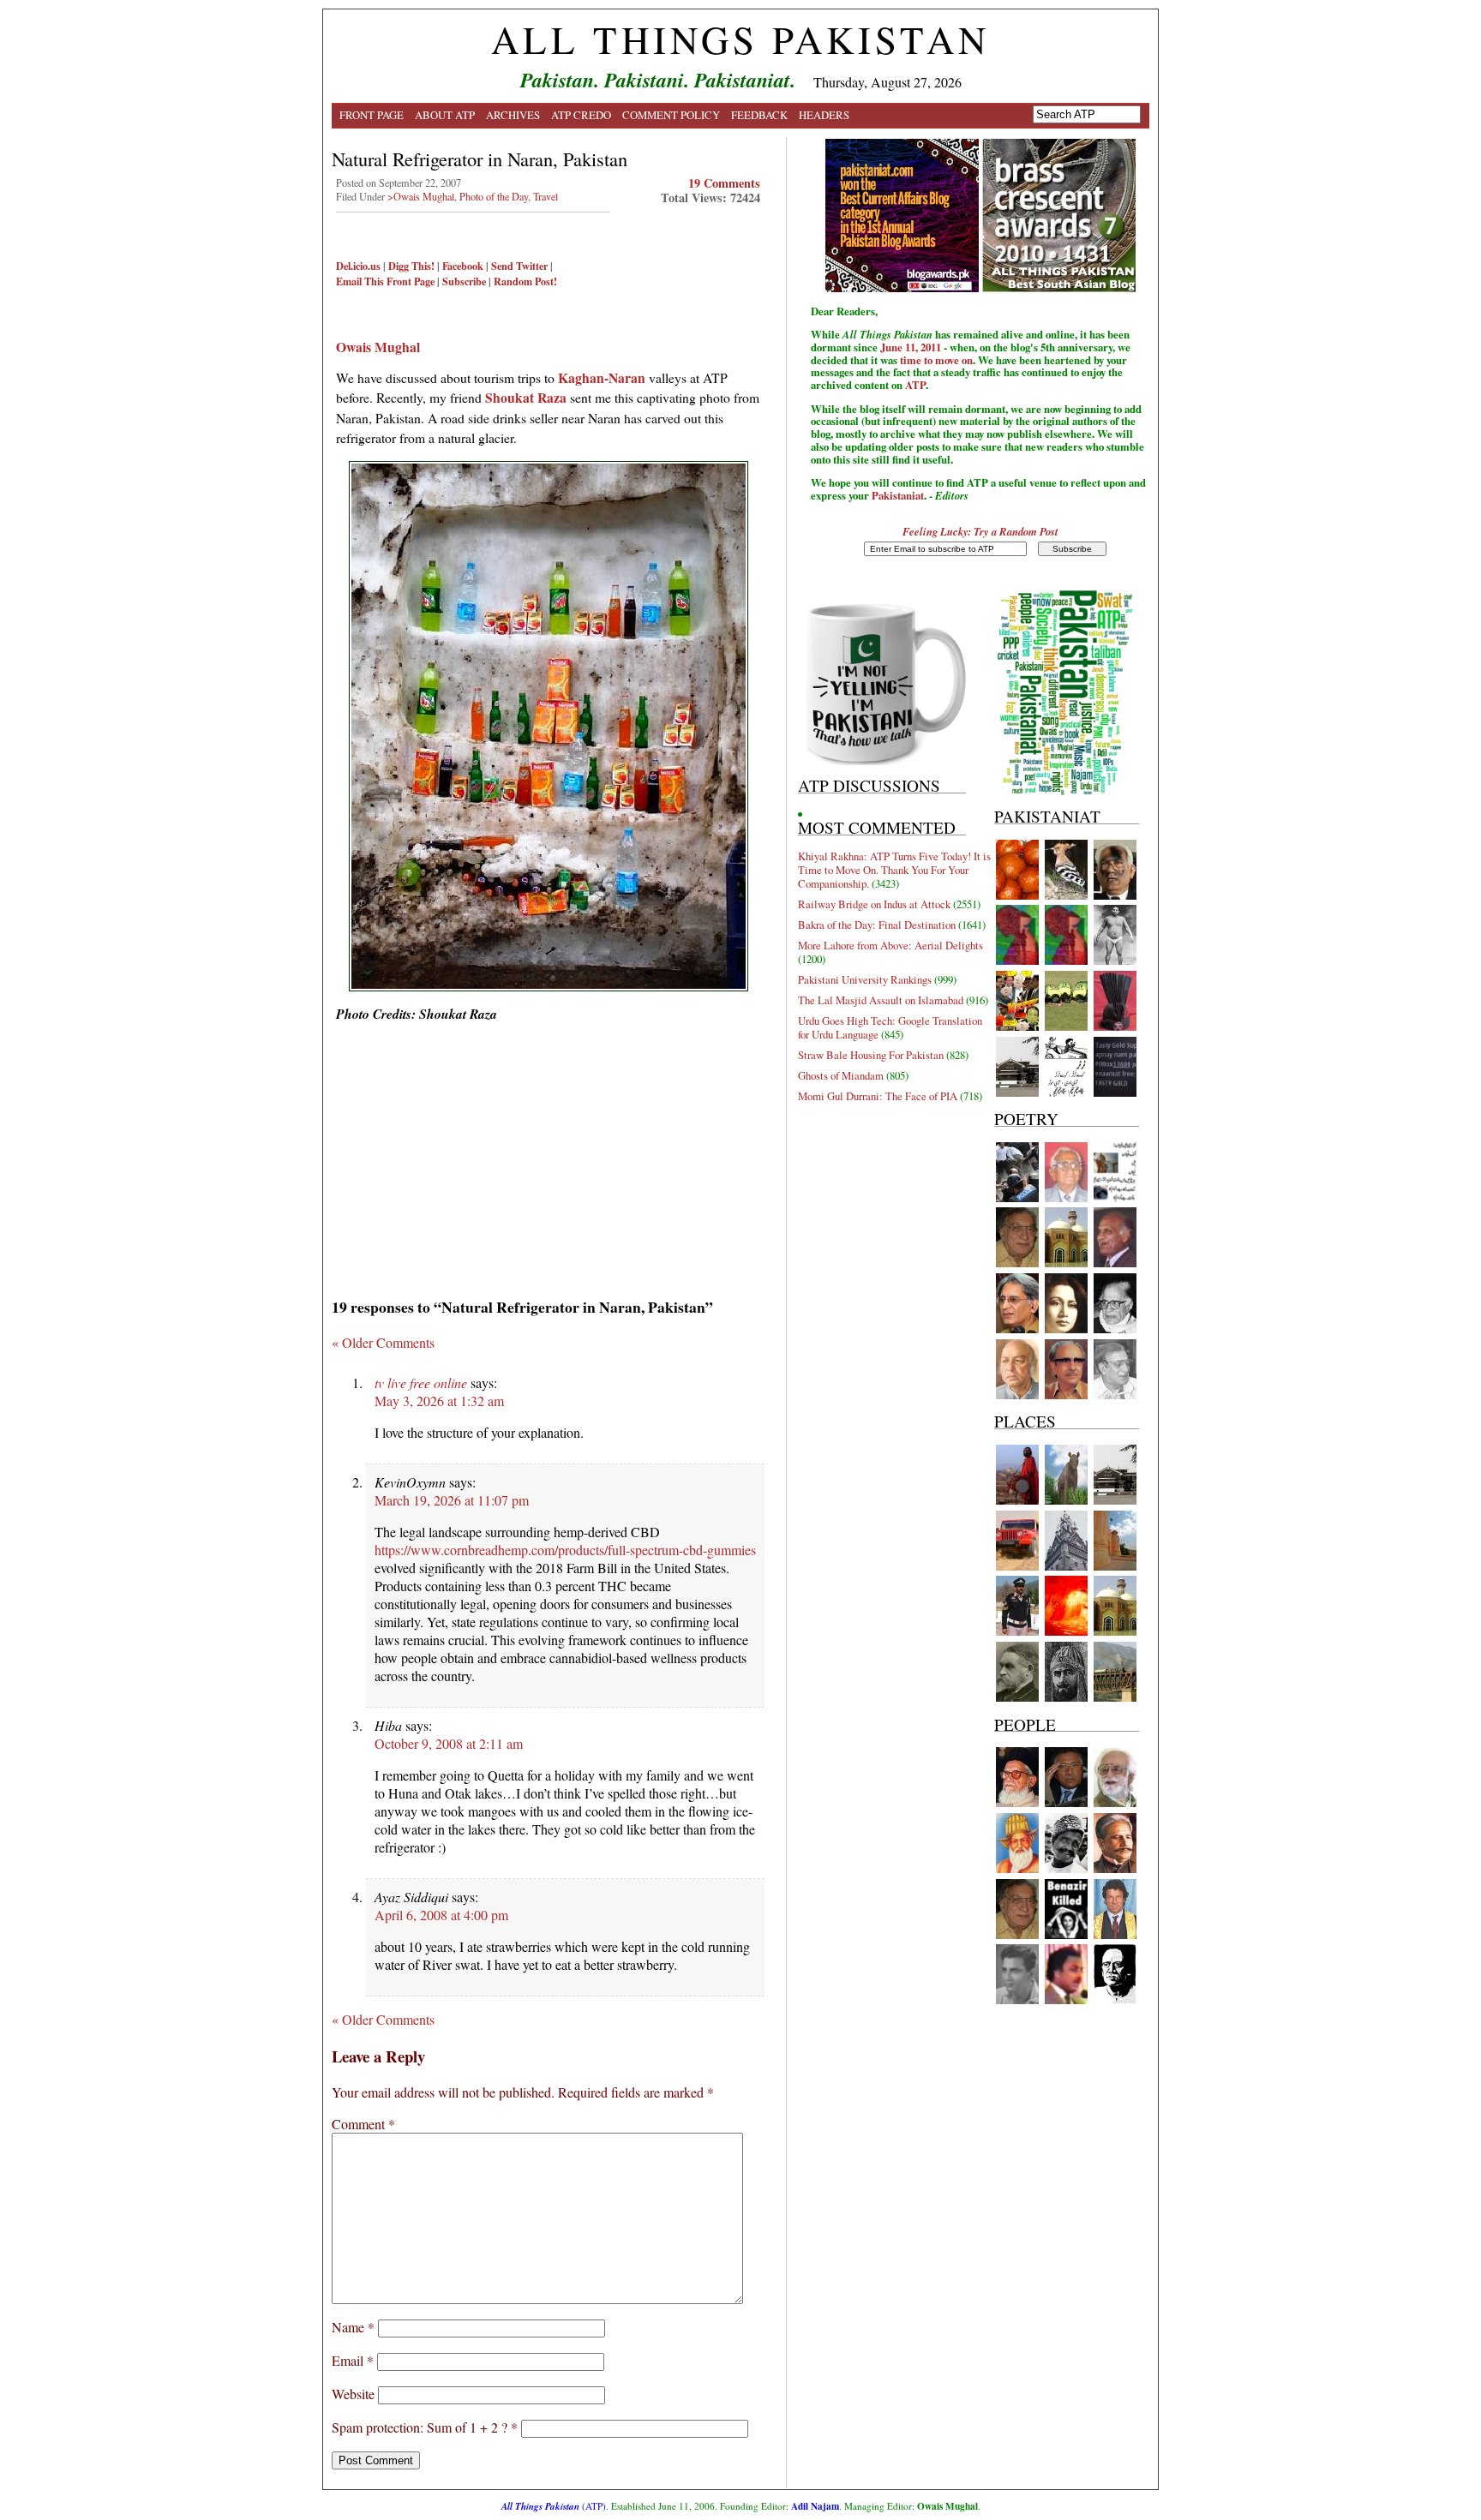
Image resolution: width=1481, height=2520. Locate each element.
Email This (360, 281)
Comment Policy (671, 115)
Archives (513, 115)
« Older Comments (383, 1342)
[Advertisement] (548, 1154)
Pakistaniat (898, 495)
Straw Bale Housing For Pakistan (871, 1055)
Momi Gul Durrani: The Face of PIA (878, 1096)
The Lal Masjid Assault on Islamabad (881, 1000)
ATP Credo (581, 115)
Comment (363, 2124)
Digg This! (411, 266)
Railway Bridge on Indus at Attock (874, 904)
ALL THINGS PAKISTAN (740, 39)
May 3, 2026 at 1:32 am (439, 1401)
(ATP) (554, 2506)
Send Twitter (519, 266)
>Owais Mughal (421, 196)
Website (353, 2394)
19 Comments (724, 183)
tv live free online (421, 1383)
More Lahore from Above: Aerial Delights (890, 945)
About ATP (445, 115)
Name (353, 2327)
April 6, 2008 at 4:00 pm (441, 1915)
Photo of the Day (494, 196)
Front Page (372, 115)
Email (353, 2360)
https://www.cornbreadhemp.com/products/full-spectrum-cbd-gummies (565, 1550)
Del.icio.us (358, 266)
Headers (824, 115)
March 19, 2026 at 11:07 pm (452, 1500)
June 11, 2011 (911, 347)
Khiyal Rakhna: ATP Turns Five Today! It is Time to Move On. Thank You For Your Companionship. (894, 870)
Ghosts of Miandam (841, 1075)
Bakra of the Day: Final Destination (877, 925)
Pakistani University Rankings (865, 979)
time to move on (936, 360)
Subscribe (464, 281)
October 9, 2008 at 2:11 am (449, 1743)
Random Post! (525, 281)
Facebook (463, 266)
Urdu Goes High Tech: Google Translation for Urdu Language (890, 1027)
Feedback (759, 115)
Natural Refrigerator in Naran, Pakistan (480, 159)
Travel (546, 196)
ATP (915, 385)
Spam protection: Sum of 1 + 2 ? (420, 2427)
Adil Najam (815, 2506)
